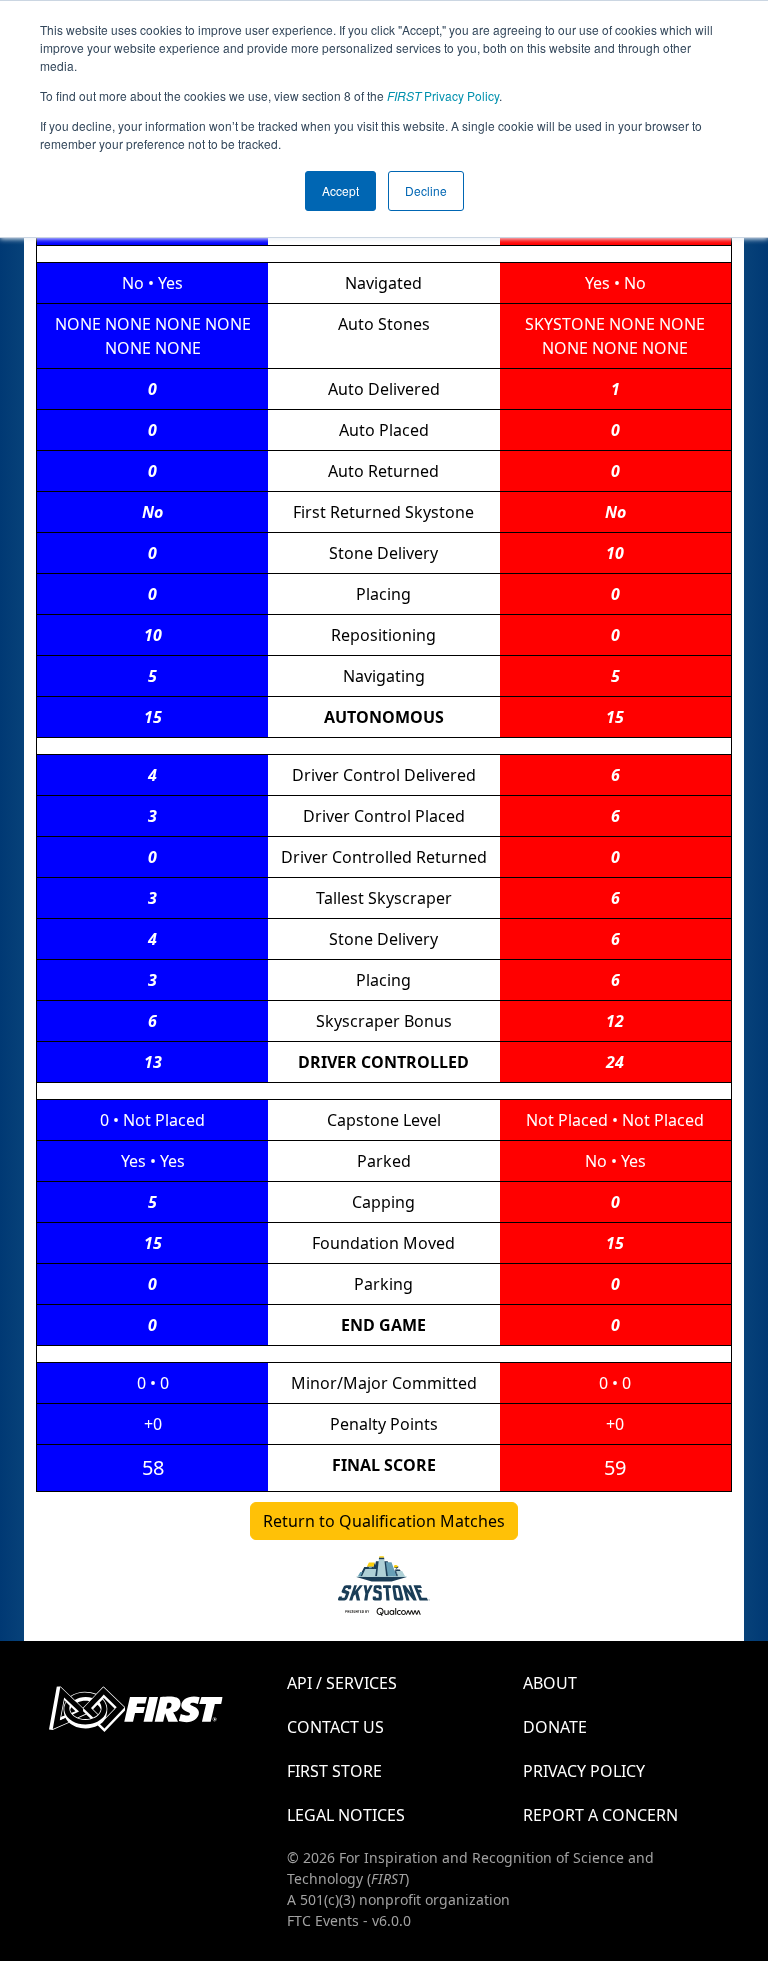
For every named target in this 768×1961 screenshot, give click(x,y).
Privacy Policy (443, 95)
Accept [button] (340, 190)
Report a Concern (600, 1815)
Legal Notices (346, 1815)
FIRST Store (334, 1771)
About (550, 1683)
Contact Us (335, 1727)
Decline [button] (426, 190)
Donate (555, 1727)
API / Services (342, 1683)
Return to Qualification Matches (384, 1521)
